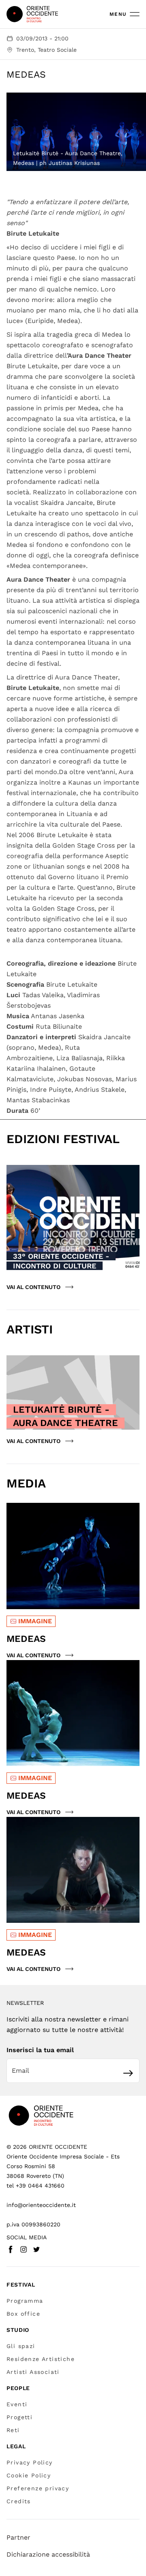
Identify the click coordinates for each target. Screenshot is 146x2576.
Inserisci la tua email (40, 2050)
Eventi (17, 2404)
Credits (19, 2501)
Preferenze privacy (38, 2488)
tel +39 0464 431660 (35, 2186)
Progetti (19, 2417)
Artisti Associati (33, 2372)
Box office (23, 2314)
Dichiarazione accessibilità (48, 2554)
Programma (25, 2301)
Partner (18, 2537)
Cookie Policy (29, 2475)
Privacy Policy (30, 2462)
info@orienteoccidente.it (41, 2205)
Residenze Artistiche (41, 2359)
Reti (13, 2430)
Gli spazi (21, 2346)
